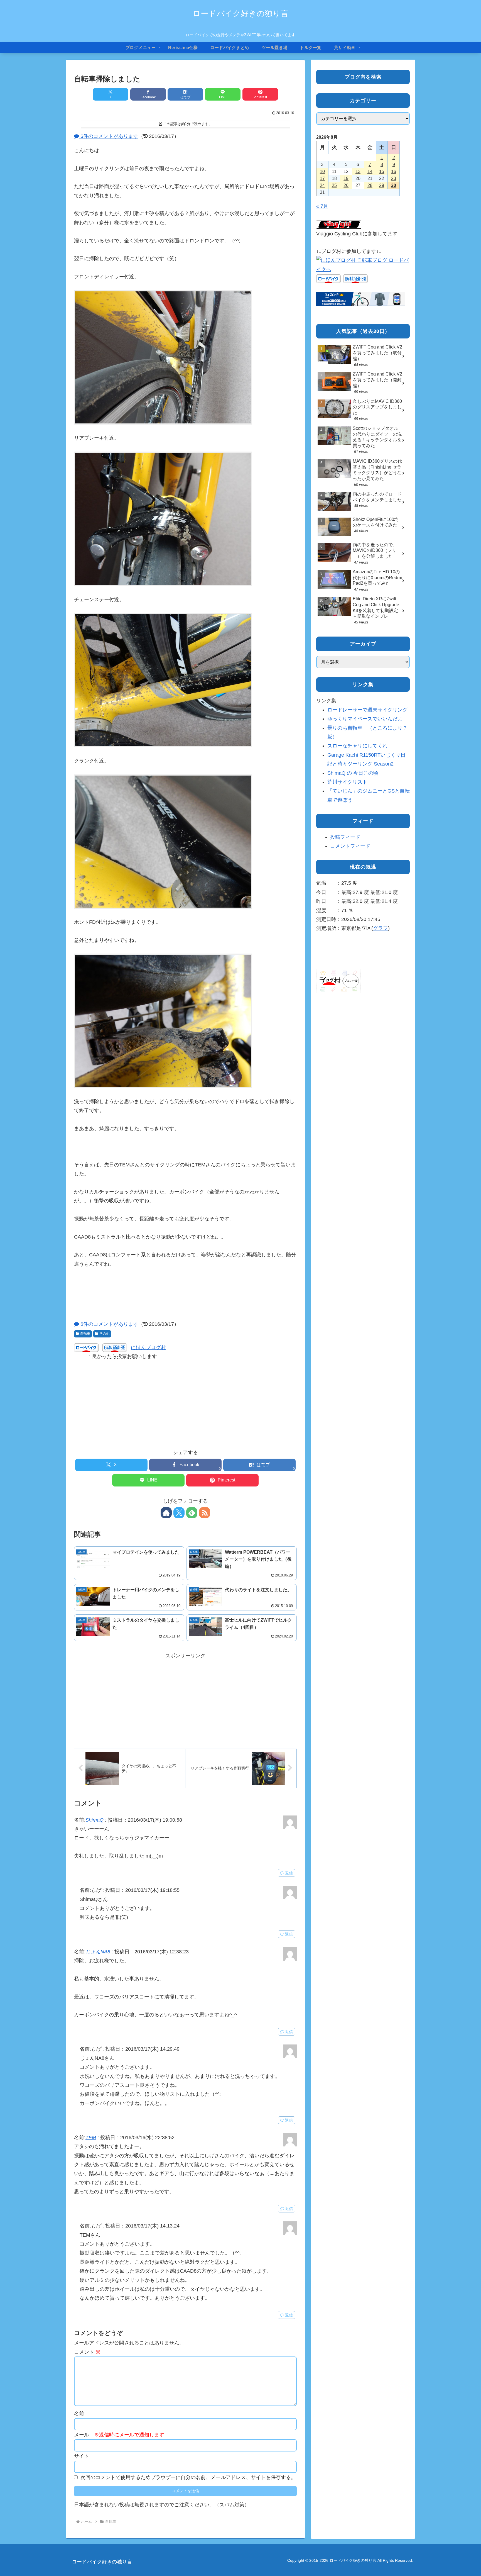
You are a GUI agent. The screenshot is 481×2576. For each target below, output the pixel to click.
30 (394, 185)
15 (382, 171)
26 (346, 185)
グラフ (381, 928)
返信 (289, 1873)
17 (322, 178)
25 (334, 185)
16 (394, 171)
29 (382, 185)
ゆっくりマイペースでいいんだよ (365, 719)
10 (322, 171)
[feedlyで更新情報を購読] (192, 1513)
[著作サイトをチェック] (166, 1513)
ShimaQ (95, 1820)
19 (346, 178)
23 (394, 178)
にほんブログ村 (148, 1347)
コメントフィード (350, 846)
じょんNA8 (98, 1952)
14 (370, 171)
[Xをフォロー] (179, 1513)
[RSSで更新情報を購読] (205, 1513)
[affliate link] (361, 299)
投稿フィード (345, 837)
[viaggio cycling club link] (339, 224)
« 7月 (322, 206)
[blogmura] (363, 264)
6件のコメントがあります (109, 136)
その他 (104, 1334)
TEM (91, 2138)
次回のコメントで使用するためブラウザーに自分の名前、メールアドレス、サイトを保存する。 (188, 2477)
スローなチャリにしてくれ (357, 746)
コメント (87, 2352)
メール (119, 2435)
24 (322, 185)
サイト (82, 2456)
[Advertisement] (185, 1400)
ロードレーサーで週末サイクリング (367, 710)
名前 (79, 2414)
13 (358, 171)
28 (370, 185)
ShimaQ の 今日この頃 (356, 773)
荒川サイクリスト (347, 782)
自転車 (85, 1334)
